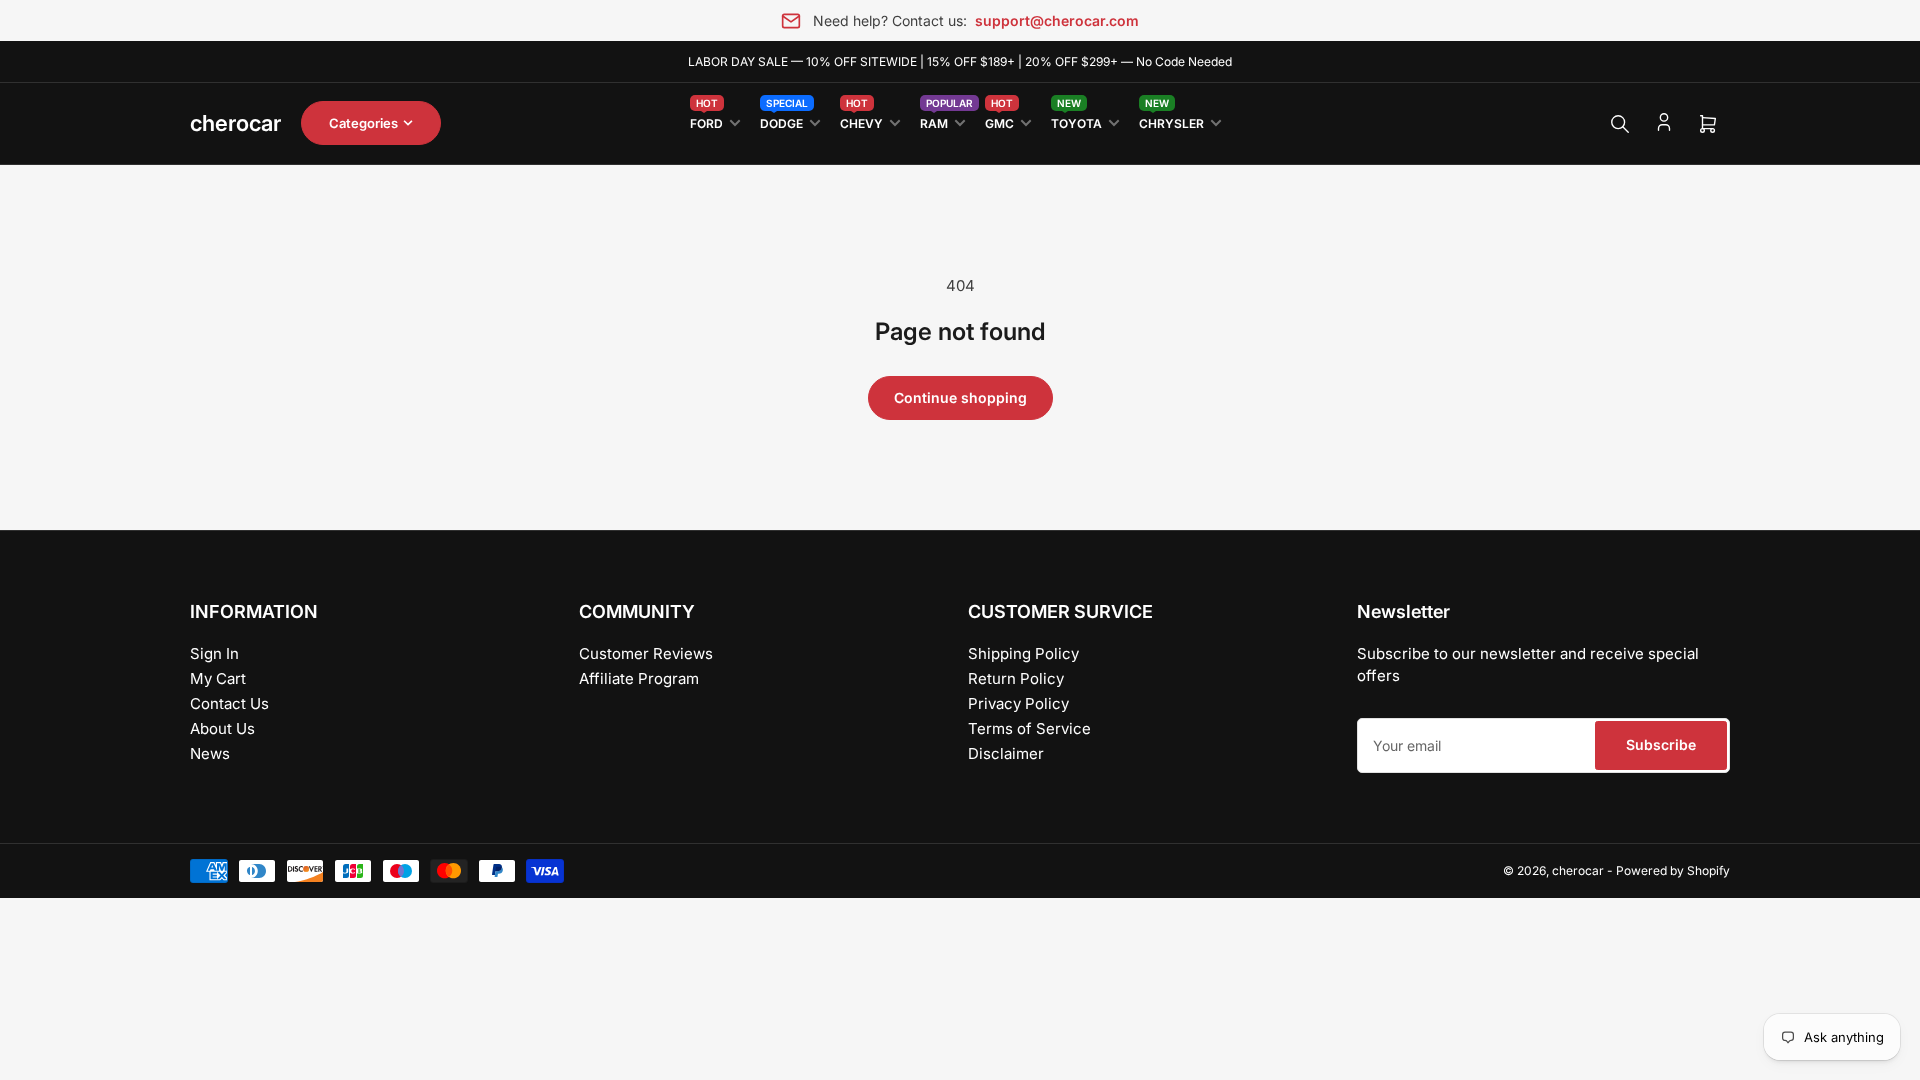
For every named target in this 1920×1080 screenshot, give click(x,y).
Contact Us (229, 703)
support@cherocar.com (1057, 20)
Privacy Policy (1018, 703)
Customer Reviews (646, 653)
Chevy (861, 119)
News (210, 753)
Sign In (214, 653)
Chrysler (1171, 119)
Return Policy (1016, 678)
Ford (706, 119)
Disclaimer (1006, 753)
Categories (363, 123)
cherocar (1578, 870)
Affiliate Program (639, 678)
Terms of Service (1029, 728)
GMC (999, 119)
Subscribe (1661, 744)
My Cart (218, 678)
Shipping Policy (1023, 653)
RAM (942, 119)
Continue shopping (960, 397)
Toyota (1076, 119)
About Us (222, 728)
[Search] (1620, 124)
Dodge (784, 119)
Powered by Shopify (1673, 870)
